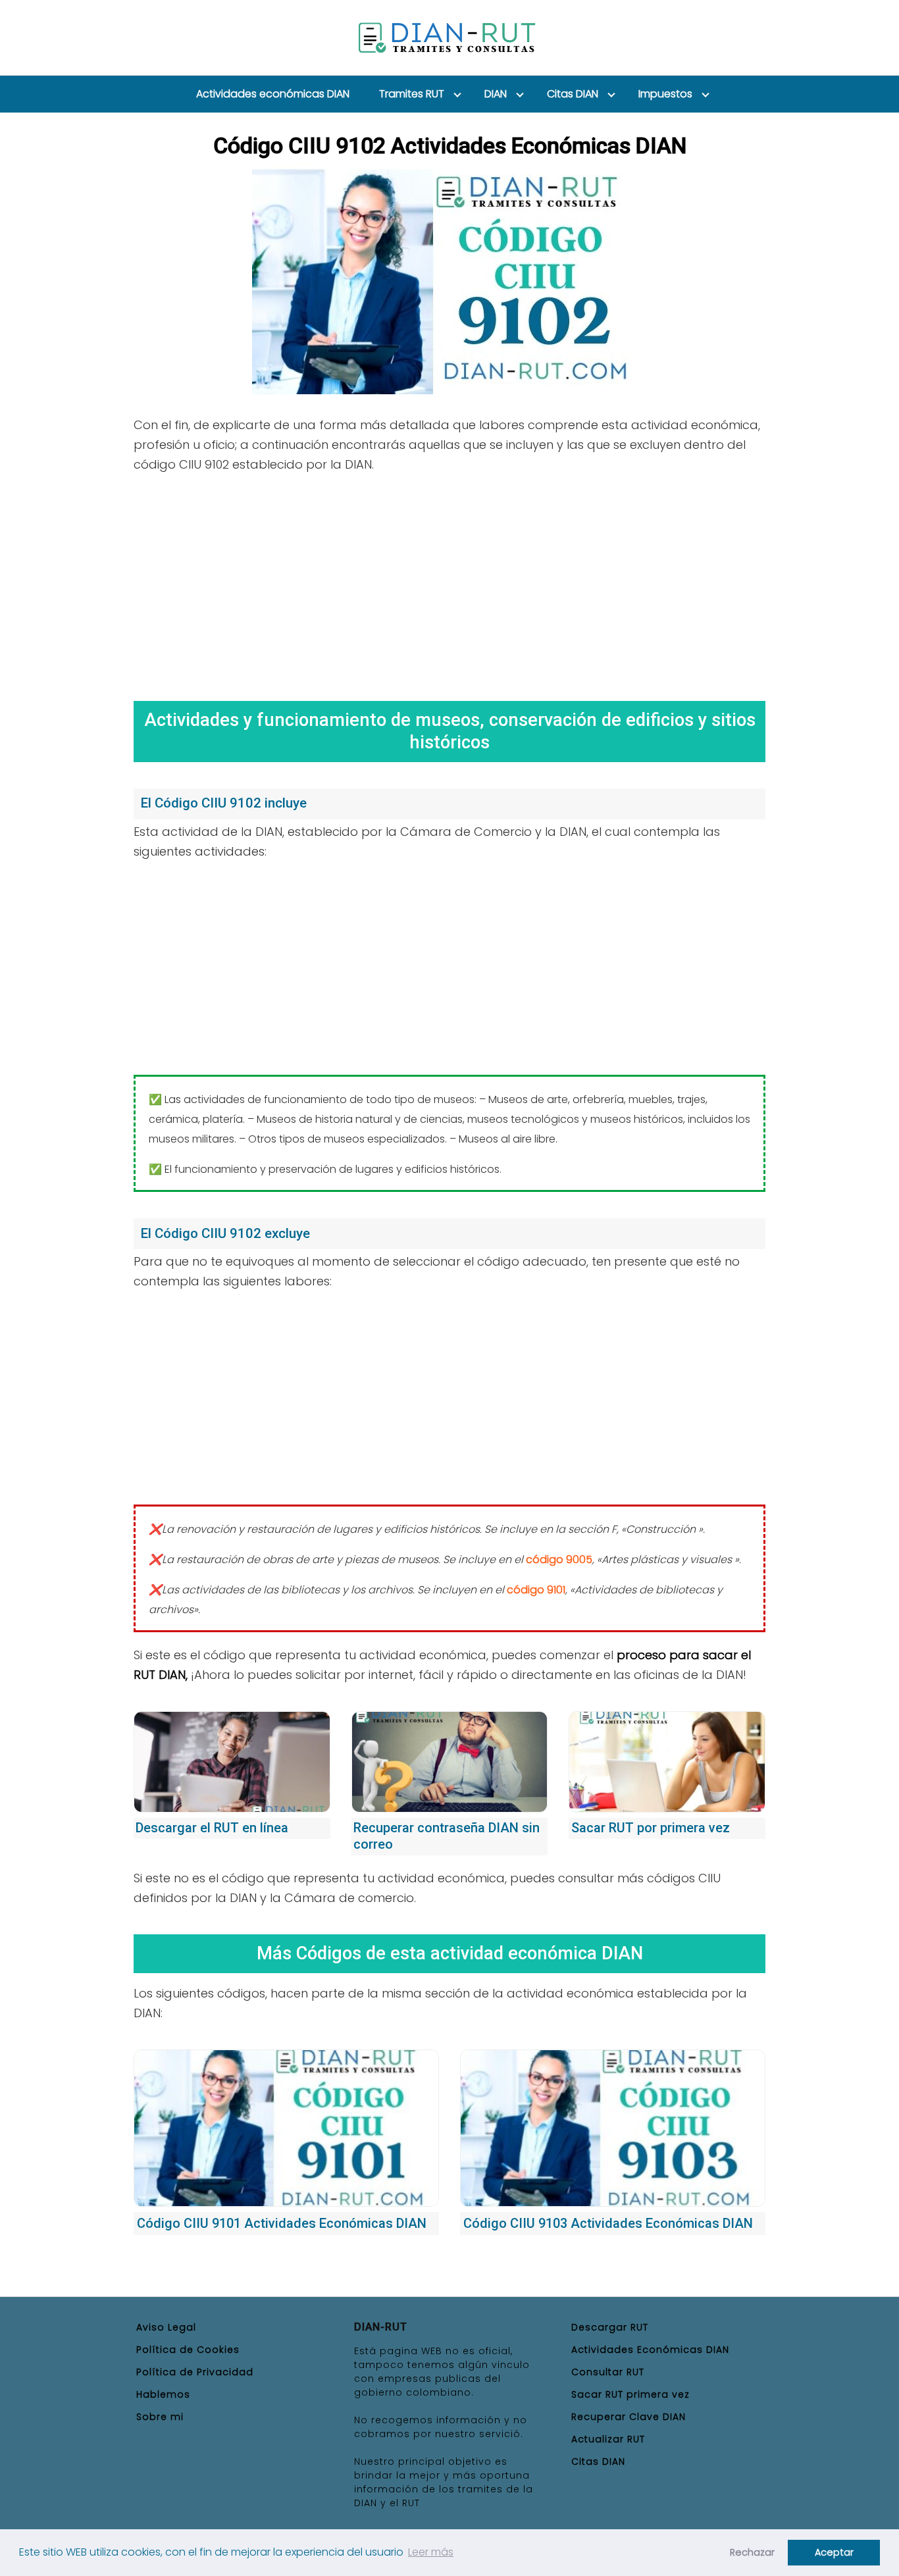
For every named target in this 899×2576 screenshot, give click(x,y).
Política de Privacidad (195, 2372)
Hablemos (163, 2394)
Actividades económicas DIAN (273, 94)
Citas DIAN (573, 94)
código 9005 (559, 1559)
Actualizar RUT (608, 2439)
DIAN (496, 94)
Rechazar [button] (752, 2552)
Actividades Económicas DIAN (650, 2350)
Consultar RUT (608, 2372)
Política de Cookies (188, 2350)
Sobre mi (160, 2417)
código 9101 (536, 1590)
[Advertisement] (449, 582)
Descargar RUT (610, 2327)
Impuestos (665, 94)
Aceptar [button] (834, 2552)
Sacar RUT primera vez (630, 2394)
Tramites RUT (412, 94)
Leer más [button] (431, 2552)
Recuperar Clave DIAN (629, 2417)
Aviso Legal (166, 2327)
